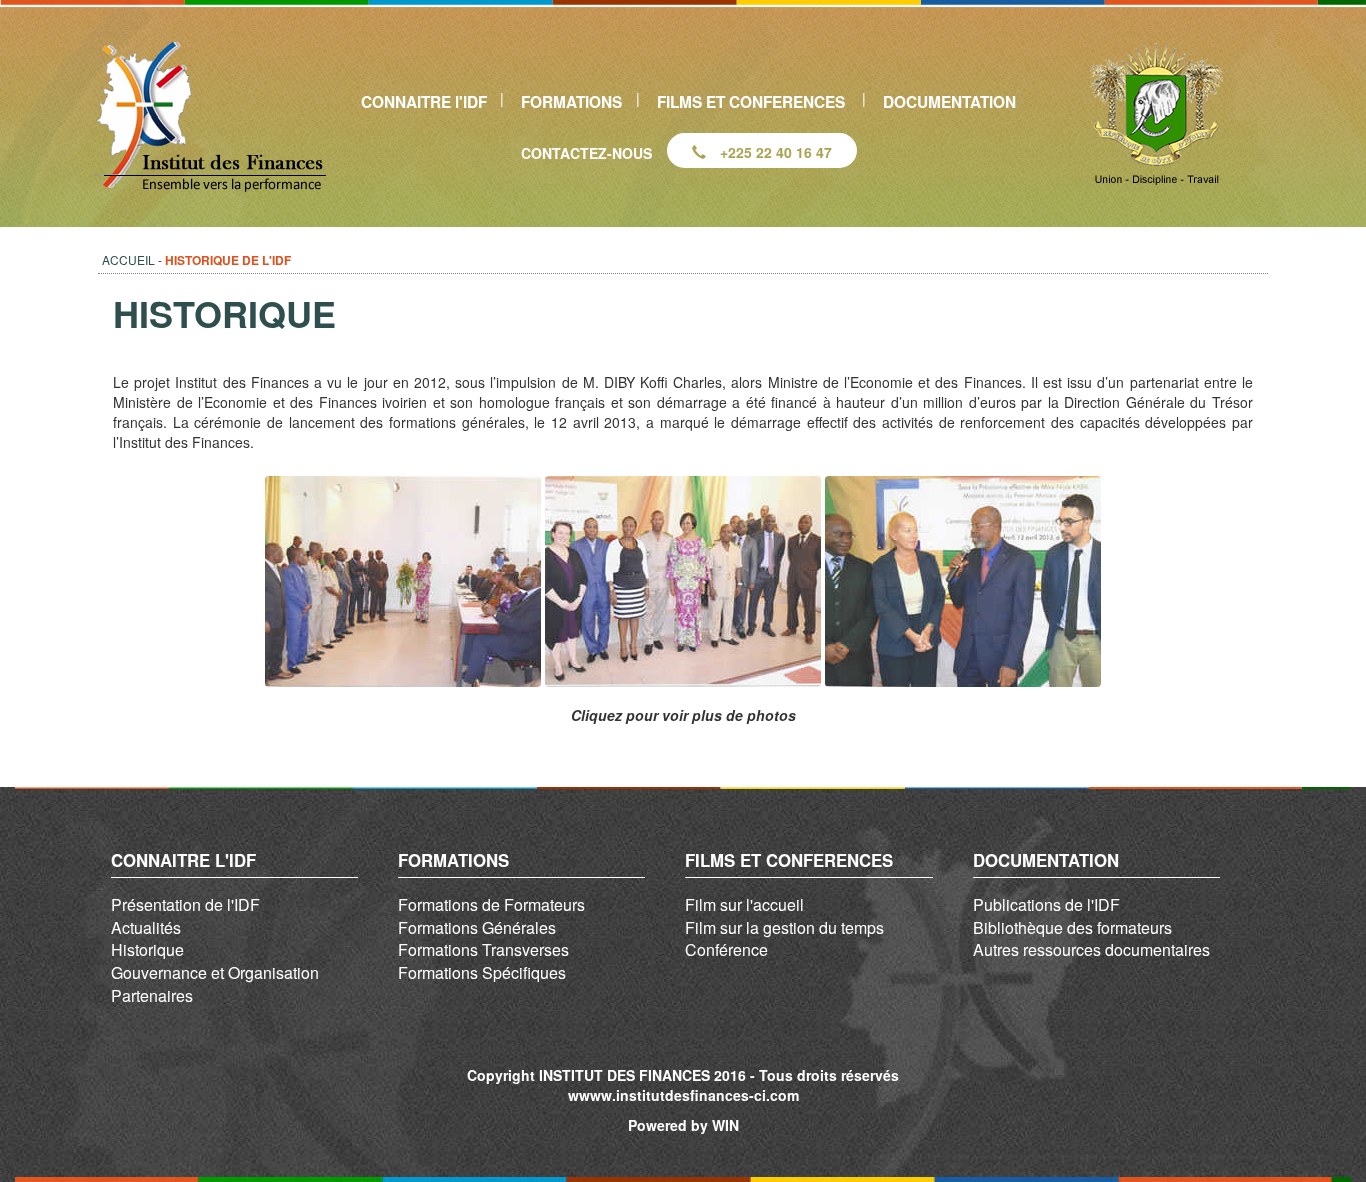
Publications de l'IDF (1046, 904)
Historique (147, 949)
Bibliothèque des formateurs (1072, 927)
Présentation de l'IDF (185, 904)
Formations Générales (477, 927)
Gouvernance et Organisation (215, 972)
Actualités (146, 927)
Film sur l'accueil (744, 904)
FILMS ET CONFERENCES (751, 102)
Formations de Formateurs (491, 904)
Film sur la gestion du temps (784, 927)
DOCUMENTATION (949, 102)
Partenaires (152, 995)
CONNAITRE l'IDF (424, 102)
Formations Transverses (483, 949)
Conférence (726, 949)
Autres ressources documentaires (1091, 949)
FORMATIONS (571, 102)
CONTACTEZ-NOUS (586, 153)
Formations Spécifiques (482, 972)
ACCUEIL (128, 259)
